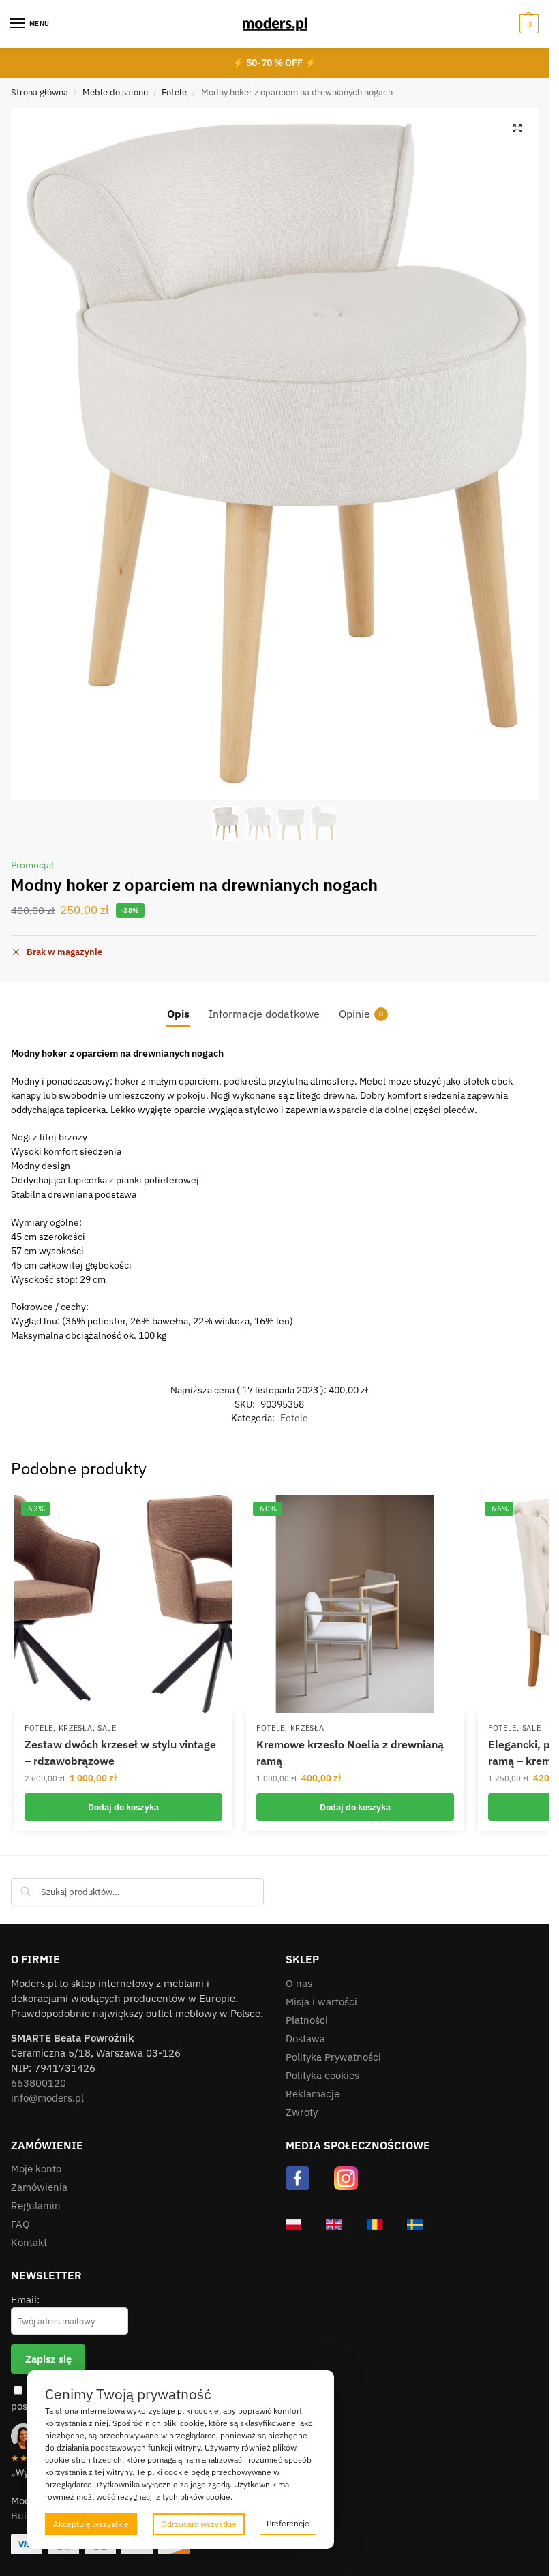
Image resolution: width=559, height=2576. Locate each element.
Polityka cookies (322, 2075)
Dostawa (305, 2039)
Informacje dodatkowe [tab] (264, 1014)
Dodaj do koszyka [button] (123, 1807)
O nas (299, 1983)
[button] (527, 24)
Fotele (174, 92)
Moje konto (36, 2169)
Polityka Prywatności (333, 2057)
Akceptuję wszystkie (91, 2524)
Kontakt (29, 2242)
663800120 (39, 2083)
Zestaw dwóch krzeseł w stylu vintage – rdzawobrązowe (120, 1753)
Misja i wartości (321, 2002)
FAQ (20, 2224)
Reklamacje (313, 2094)
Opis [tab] (178, 1014)
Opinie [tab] (361, 1014)
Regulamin (36, 2206)
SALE (107, 1728)
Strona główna (40, 92)
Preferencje (288, 2523)
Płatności (307, 2020)
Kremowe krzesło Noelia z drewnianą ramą (350, 1753)
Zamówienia (39, 2187)
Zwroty (302, 2112)
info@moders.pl (47, 2098)
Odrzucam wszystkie (199, 2524)
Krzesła (76, 1728)
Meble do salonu (115, 92)
